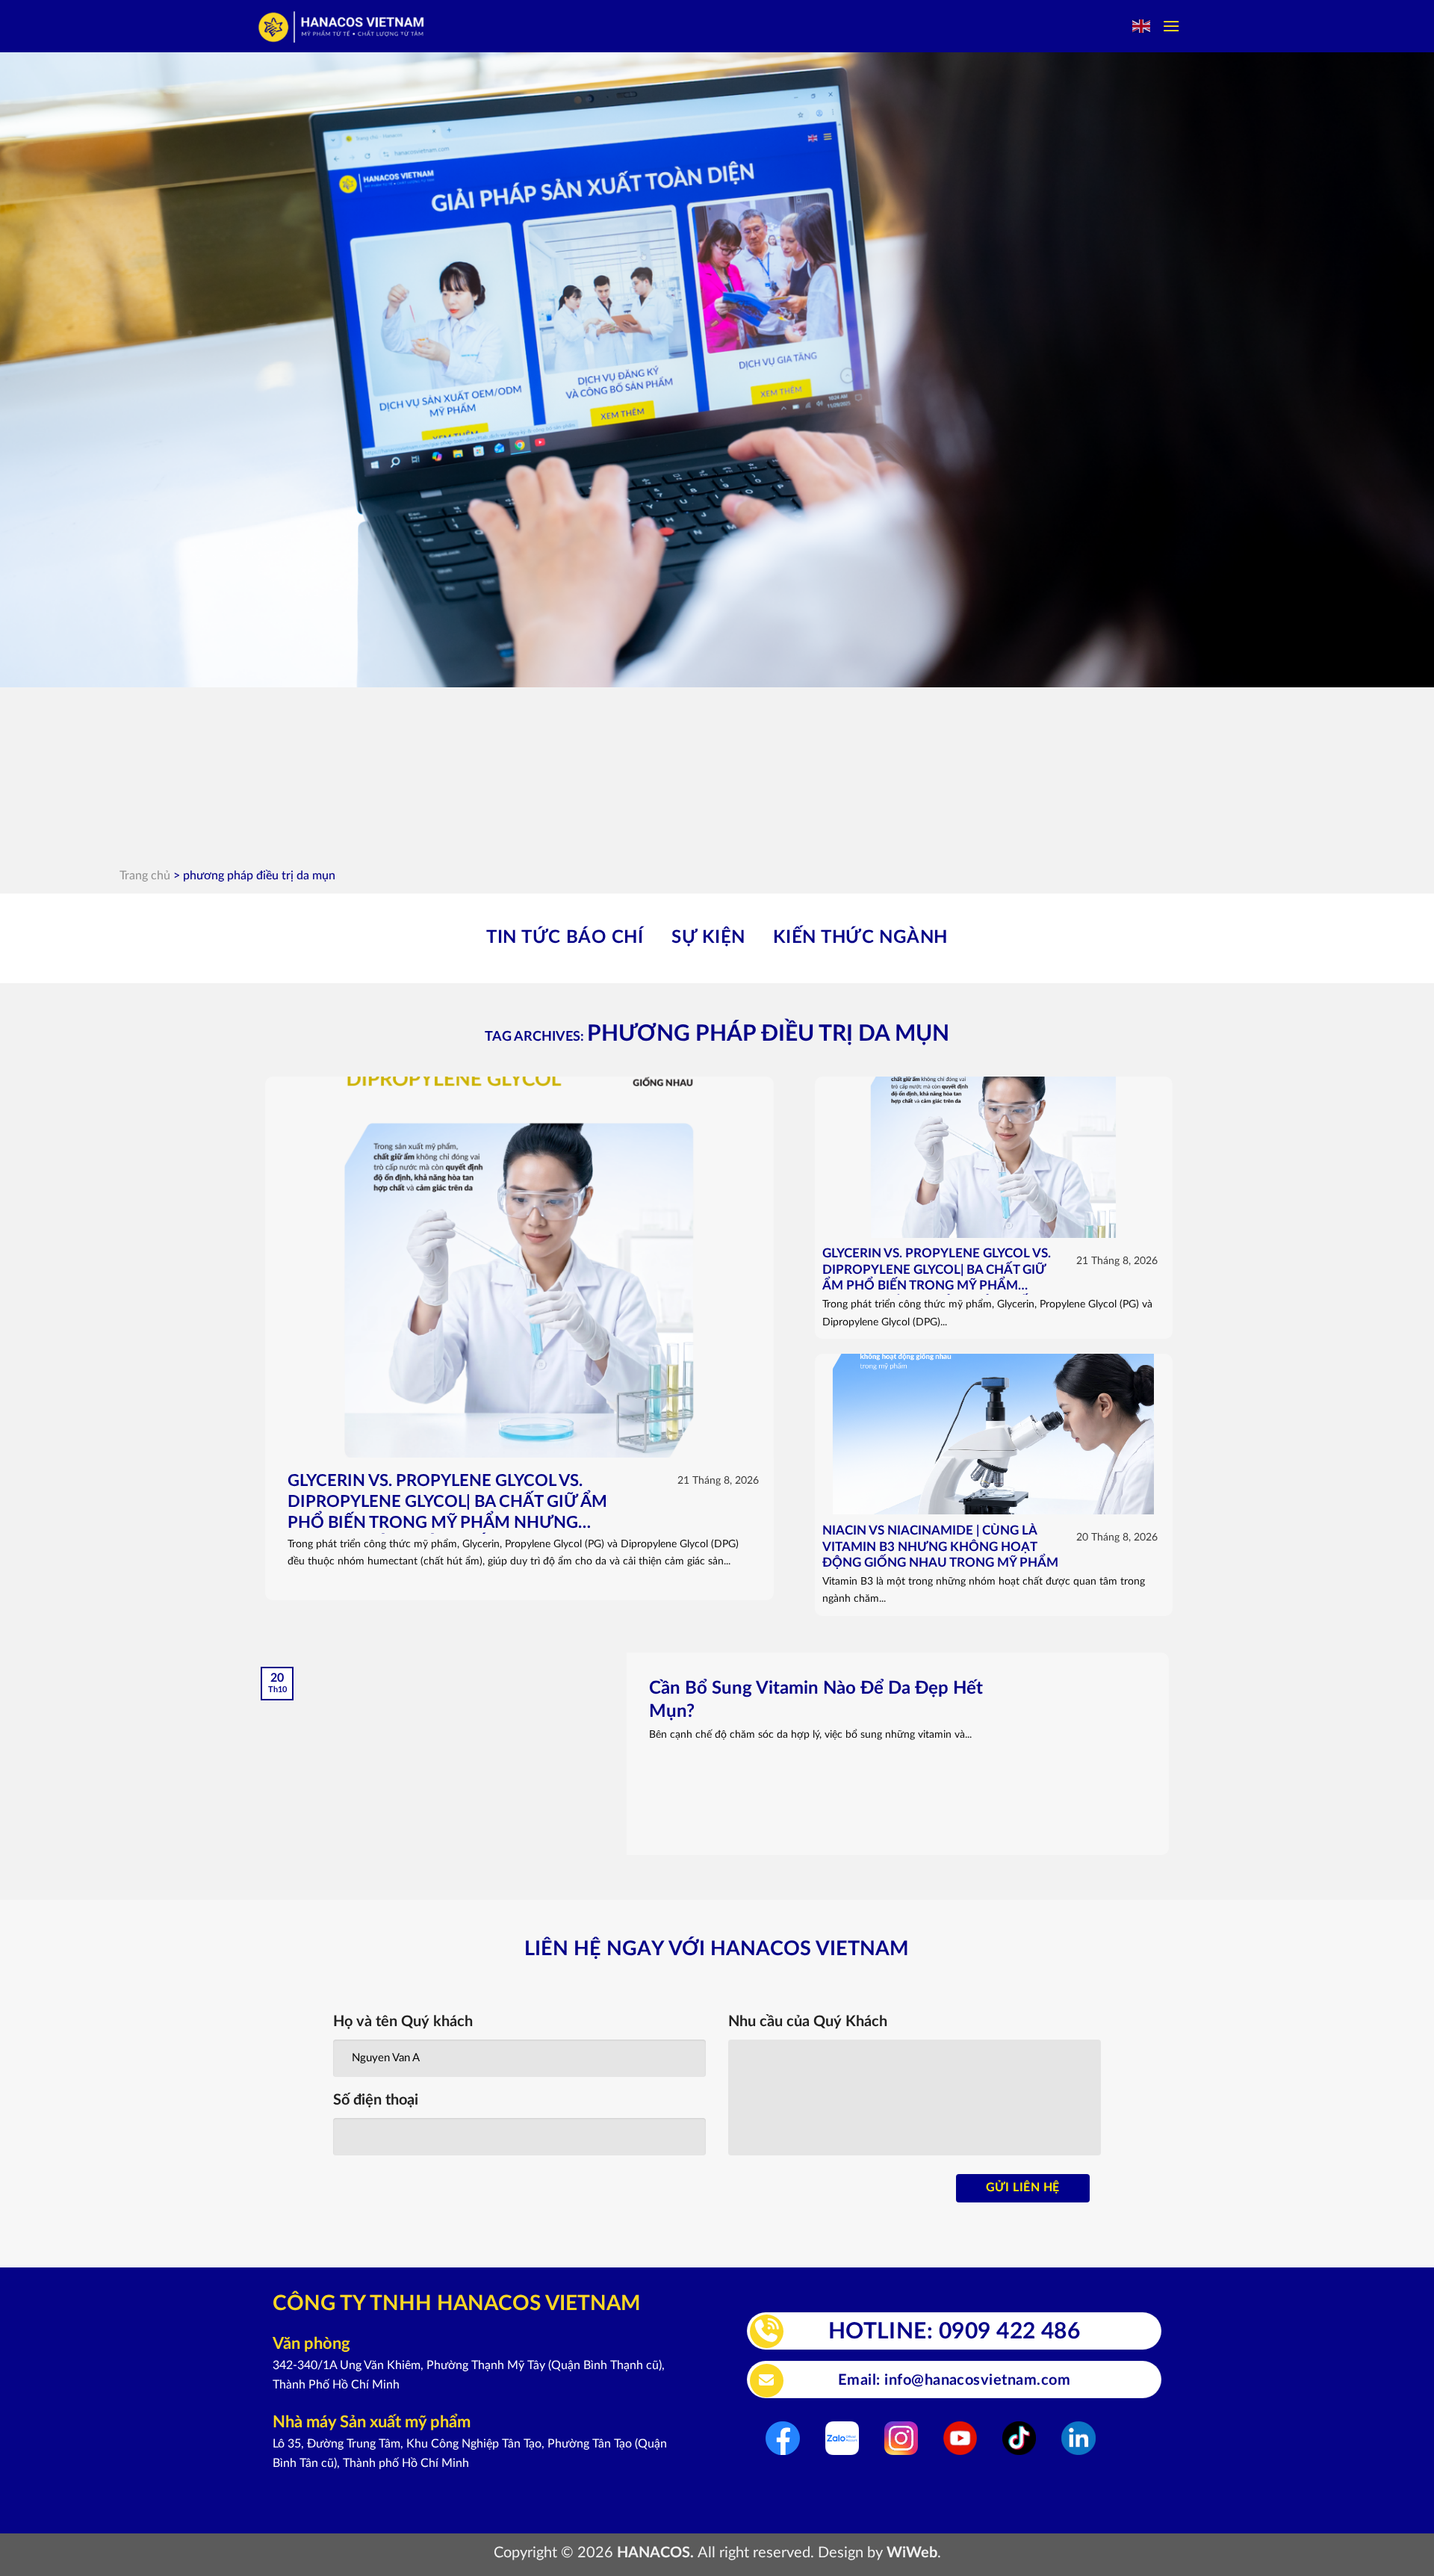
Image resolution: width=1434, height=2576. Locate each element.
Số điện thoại (376, 2100)
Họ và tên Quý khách (403, 2022)
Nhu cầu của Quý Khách (808, 2022)
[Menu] (1171, 26)
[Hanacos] (342, 27)
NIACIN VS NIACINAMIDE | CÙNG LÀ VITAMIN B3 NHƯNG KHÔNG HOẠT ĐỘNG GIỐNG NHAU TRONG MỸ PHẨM (940, 1547)
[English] (1142, 26)
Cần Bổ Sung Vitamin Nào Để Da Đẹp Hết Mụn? (816, 1700)
